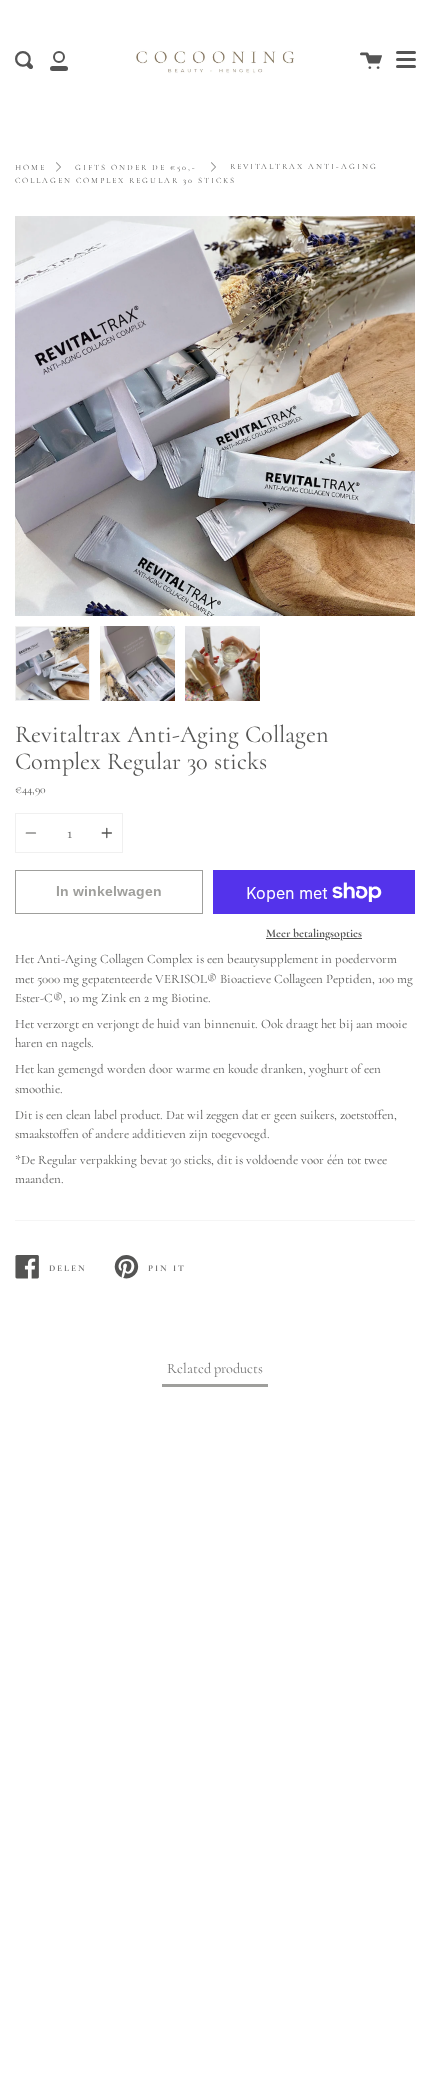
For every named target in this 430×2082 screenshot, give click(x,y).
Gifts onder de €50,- (136, 167)
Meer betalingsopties (314, 933)
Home (30, 167)
